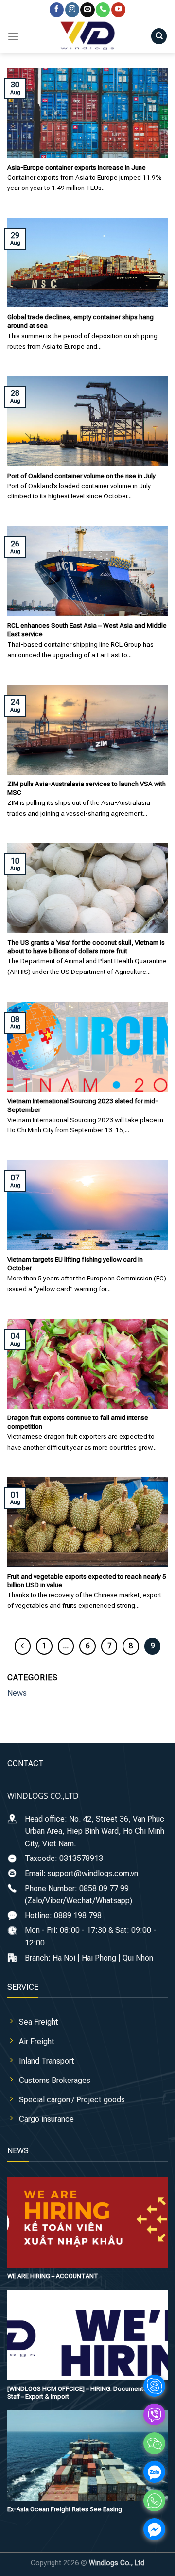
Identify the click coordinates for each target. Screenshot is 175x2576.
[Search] (159, 36)
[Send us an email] (87, 10)
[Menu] (13, 36)
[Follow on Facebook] (57, 10)
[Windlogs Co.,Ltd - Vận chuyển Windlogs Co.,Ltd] (87, 36)
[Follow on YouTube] (118, 10)
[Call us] (103, 10)
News (17, 1693)
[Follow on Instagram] (72, 10)
